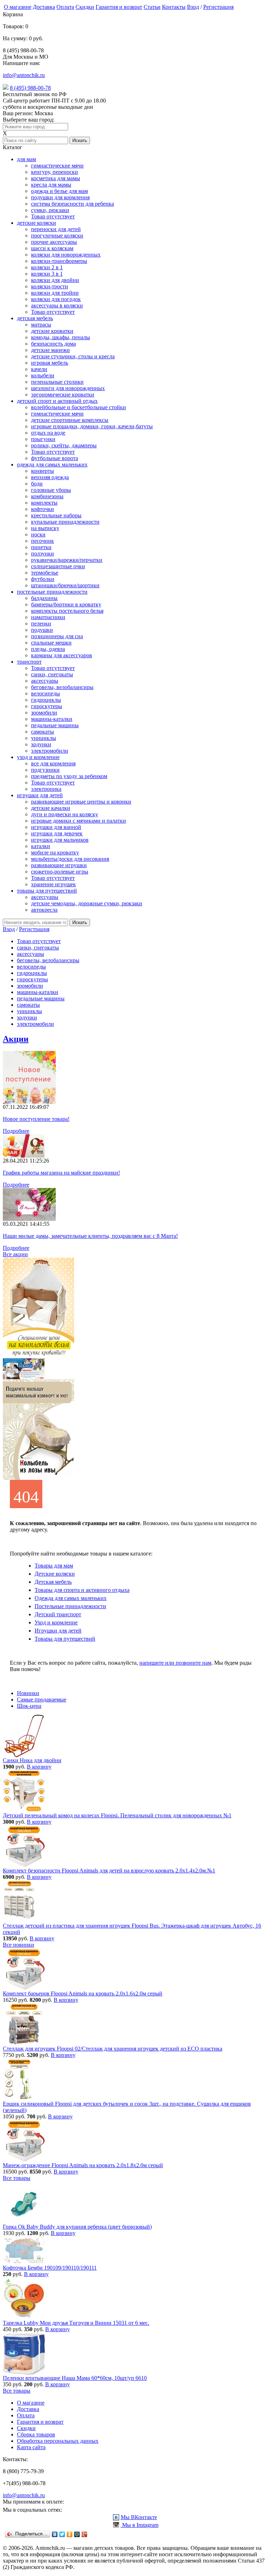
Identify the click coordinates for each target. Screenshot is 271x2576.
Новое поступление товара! (36, 1119)
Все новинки (19, 1945)
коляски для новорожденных (66, 255)
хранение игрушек (53, 884)
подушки (42, 630)
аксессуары (45, 681)
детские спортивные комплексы (70, 420)
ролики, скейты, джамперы (64, 445)
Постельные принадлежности (70, 1606)
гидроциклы (46, 700)
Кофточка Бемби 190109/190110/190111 (50, 2268)
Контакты (174, 7)
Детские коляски (55, 1574)
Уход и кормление (56, 1622)
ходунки (41, 744)
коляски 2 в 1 (47, 267)
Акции (16, 1039)
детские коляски (37, 223)
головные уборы (51, 490)
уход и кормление (38, 757)
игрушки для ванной (56, 827)
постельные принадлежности (52, 592)
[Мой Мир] (77, 2534)
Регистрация (218, 7)
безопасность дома (53, 344)
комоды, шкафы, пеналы (61, 337)
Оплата (65, 7)
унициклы (44, 738)
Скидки (85, 7)
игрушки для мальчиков (60, 840)
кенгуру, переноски (55, 172)
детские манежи (50, 350)
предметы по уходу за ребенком (69, 776)
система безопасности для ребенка (73, 204)
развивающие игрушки (59, 865)
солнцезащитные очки (58, 566)
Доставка (44, 7)
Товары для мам (54, 1566)
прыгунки (43, 439)
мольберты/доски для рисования (70, 859)
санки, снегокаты (52, 674)
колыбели (43, 375)
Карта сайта (31, 2447)
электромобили (50, 751)
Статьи (152, 7)
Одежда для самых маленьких (71, 1598)
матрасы (41, 325)
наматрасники (48, 617)
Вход (193, 7)
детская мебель (35, 318)
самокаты (43, 732)
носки (38, 534)
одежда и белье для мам (59, 191)
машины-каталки (52, 719)
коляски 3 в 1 (47, 274)
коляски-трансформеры (59, 261)
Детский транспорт (58, 1614)
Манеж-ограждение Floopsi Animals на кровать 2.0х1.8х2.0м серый (83, 2165)
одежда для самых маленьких (52, 464)
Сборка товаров (36, 2434)
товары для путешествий (47, 891)
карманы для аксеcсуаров (62, 655)
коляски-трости (50, 286)
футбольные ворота (55, 458)
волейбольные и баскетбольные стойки (79, 407)
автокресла (44, 910)
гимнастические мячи (57, 166)
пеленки (41, 624)
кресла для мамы (51, 185)
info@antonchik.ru (24, 75)
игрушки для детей (40, 795)
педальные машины (55, 725)
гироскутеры (47, 706)
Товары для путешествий (65, 1639)
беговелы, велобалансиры (62, 687)
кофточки (43, 509)
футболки (43, 579)
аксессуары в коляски (57, 305)
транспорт (29, 662)
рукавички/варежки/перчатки (67, 560)
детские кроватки (52, 331)
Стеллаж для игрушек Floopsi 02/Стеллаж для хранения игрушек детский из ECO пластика (113, 2049)
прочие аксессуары (54, 242)
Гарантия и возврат (119, 7)
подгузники (45, 770)
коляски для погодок (56, 299)
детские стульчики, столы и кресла (73, 356)
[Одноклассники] (70, 2534)
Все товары (17, 2178)
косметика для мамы (56, 178)
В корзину (39, 1767)
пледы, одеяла (48, 649)
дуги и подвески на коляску (65, 814)
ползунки (43, 554)
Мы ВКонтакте (139, 2517)
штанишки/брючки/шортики (65, 585)
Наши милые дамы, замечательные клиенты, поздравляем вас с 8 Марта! (90, 1236)
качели (39, 369)
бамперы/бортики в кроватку (66, 604)
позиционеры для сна (57, 636)
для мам (26, 159)
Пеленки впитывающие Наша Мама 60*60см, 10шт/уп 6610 (75, 2378)
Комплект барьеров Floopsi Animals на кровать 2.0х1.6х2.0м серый (83, 1993)
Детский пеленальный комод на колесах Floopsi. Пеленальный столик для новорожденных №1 (117, 1815)
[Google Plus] (85, 2534)
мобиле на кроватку (55, 852)
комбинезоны (47, 496)
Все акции (15, 1254)
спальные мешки (51, 643)
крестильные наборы (56, 515)
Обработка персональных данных (58, 2441)
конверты (43, 471)
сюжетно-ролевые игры (60, 872)
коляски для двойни (55, 280)
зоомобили (44, 713)
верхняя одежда (50, 477)
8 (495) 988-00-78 (30, 88)
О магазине (18, 7)
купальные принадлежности (65, 522)
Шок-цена (29, 1706)
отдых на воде (48, 433)
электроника (46, 789)
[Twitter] (62, 2534)
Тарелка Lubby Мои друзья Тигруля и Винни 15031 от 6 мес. (76, 2323)
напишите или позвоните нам (175, 1663)
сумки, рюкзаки (50, 210)
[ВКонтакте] (55, 2534)
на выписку (45, 528)
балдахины (44, 598)
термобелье (45, 573)
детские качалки (51, 808)
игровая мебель (50, 363)
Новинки (28, 1693)
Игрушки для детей (58, 1631)
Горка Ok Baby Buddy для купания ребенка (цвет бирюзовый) (77, 2227)
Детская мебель (53, 1582)
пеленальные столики (57, 382)
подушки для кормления (60, 197)
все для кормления (53, 763)
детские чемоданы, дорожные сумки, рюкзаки (87, 903)
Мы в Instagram (140, 2525)
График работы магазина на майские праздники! (61, 1173)
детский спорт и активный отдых (57, 401)
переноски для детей (56, 229)
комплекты (44, 503)
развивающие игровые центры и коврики (81, 802)
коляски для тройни (55, 293)
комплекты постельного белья (67, 611)
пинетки (41, 547)
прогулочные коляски (57, 236)
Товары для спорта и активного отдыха (82, 1590)
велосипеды (46, 693)
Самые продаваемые (42, 1699)
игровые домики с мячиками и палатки (79, 821)
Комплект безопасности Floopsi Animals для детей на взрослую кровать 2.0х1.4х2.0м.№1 (109, 1871)
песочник (43, 541)
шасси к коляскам (52, 248)
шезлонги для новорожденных (68, 388)
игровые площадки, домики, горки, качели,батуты (92, 426)
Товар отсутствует (53, 216)
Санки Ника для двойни (32, 1760)
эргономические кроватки (63, 395)
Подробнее (16, 1131)
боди (37, 484)
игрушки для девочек (57, 833)
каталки (41, 846)
